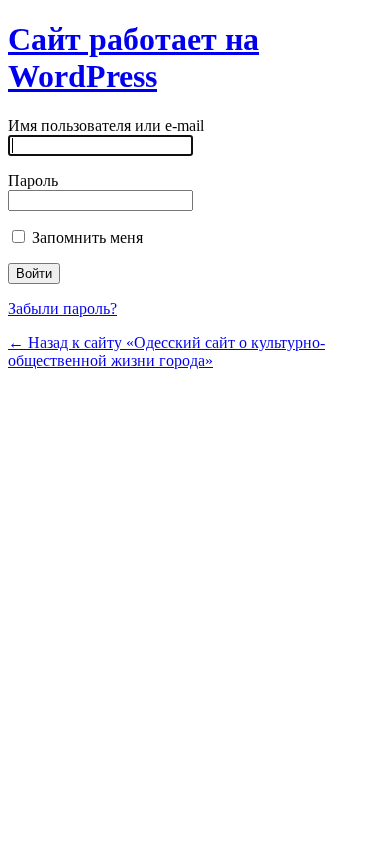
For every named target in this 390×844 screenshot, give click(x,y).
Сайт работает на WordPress (133, 57)
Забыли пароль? (62, 308)
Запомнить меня (85, 237)
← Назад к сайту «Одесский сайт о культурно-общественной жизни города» (166, 351)
